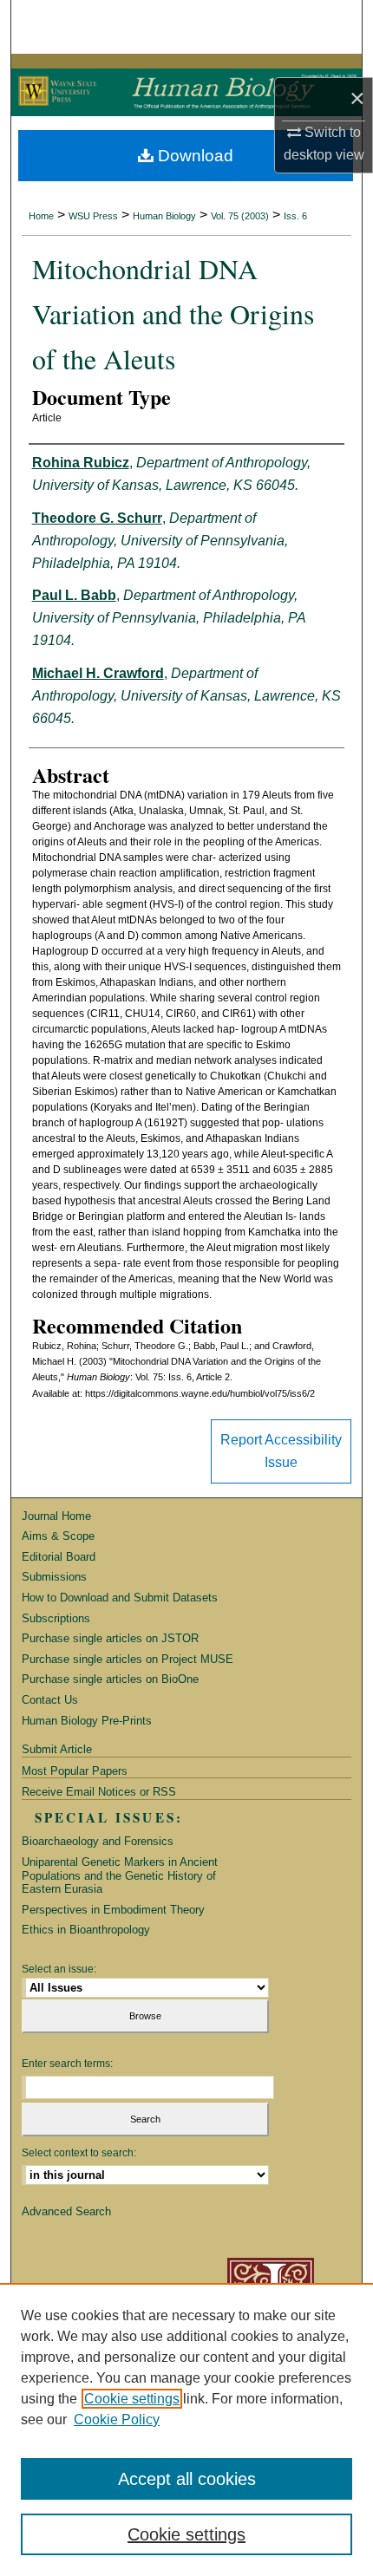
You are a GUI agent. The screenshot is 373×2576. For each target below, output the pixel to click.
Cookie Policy (117, 2419)
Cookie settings (132, 2399)
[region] (186, 2429)
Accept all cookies (187, 2479)
